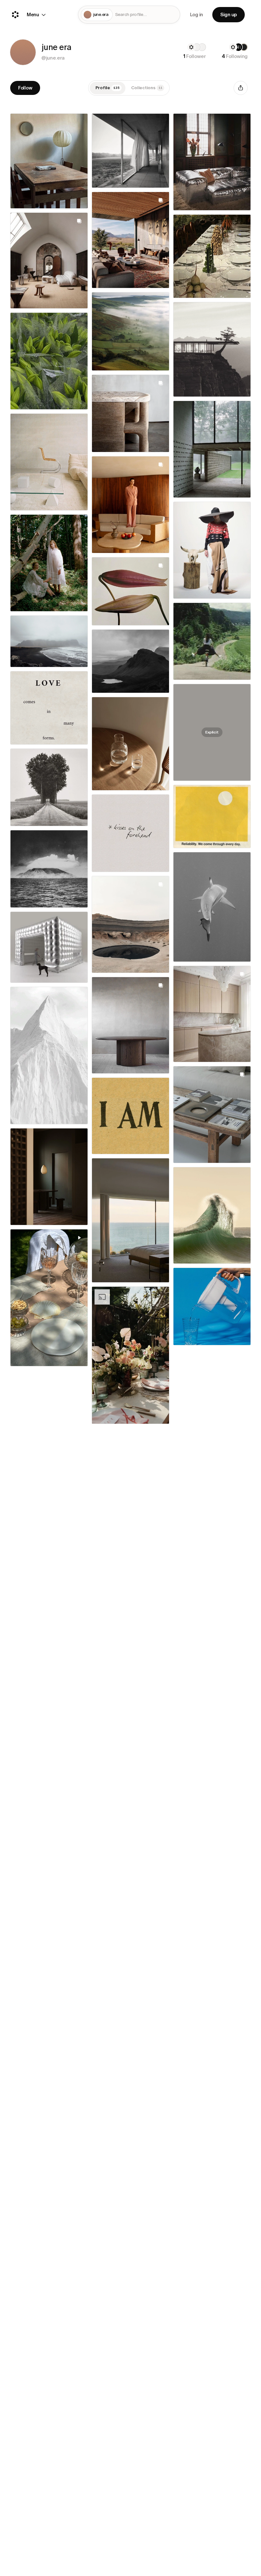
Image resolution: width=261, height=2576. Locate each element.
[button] (23, 52)
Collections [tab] (147, 88)
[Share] (241, 88)
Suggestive (209, 2387)
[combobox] (146, 15)
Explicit (209, 724)
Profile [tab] (108, 88)
